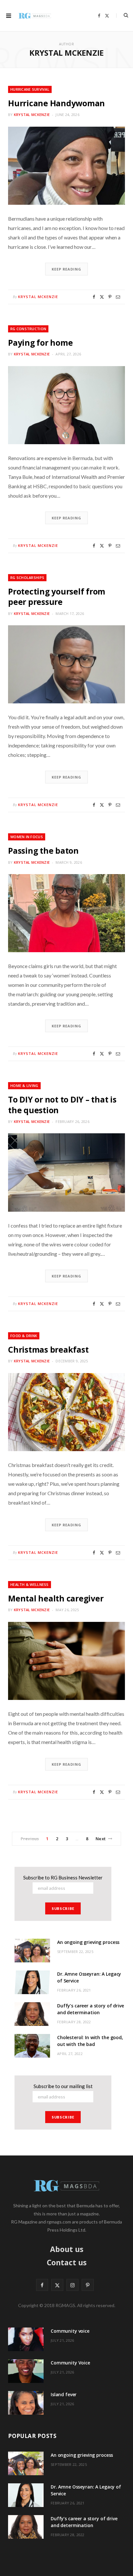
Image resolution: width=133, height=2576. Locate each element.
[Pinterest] (110, 297)
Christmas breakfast (48, 1349)
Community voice (70, 2331)
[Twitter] (102, 297)
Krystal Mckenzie (32, 115)
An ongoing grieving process (88, 1942)
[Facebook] (94, 297)
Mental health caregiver (56, 1598)
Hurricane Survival (30, 89)
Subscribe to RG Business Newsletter (63, 1877)
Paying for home (40, 342)
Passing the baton (43, 850)
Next (101, 1839)
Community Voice (70, 2363)
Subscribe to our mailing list (63, 2086)
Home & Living (24, 1086)
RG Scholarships (27, 578)
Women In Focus (27, 837)
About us (67, 2249)
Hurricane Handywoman (56, 103)
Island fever (64, 2394)
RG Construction (28, 329)
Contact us (67, 2262)
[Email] (118, 297)
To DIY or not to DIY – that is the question (62, 1104)
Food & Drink (24, 1336)
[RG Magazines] (35, 16)
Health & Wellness (30, 1584)
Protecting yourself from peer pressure (57, 596)
